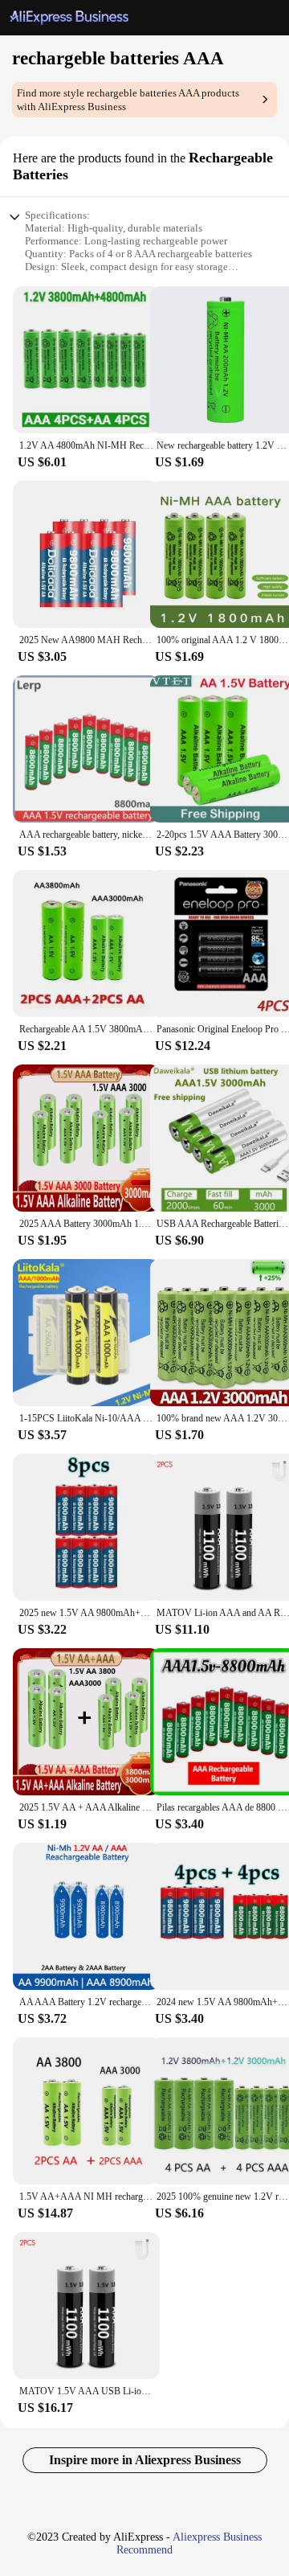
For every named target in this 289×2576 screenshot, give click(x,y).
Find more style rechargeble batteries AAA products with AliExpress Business (128, 100)
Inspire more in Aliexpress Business (145, 2460)
